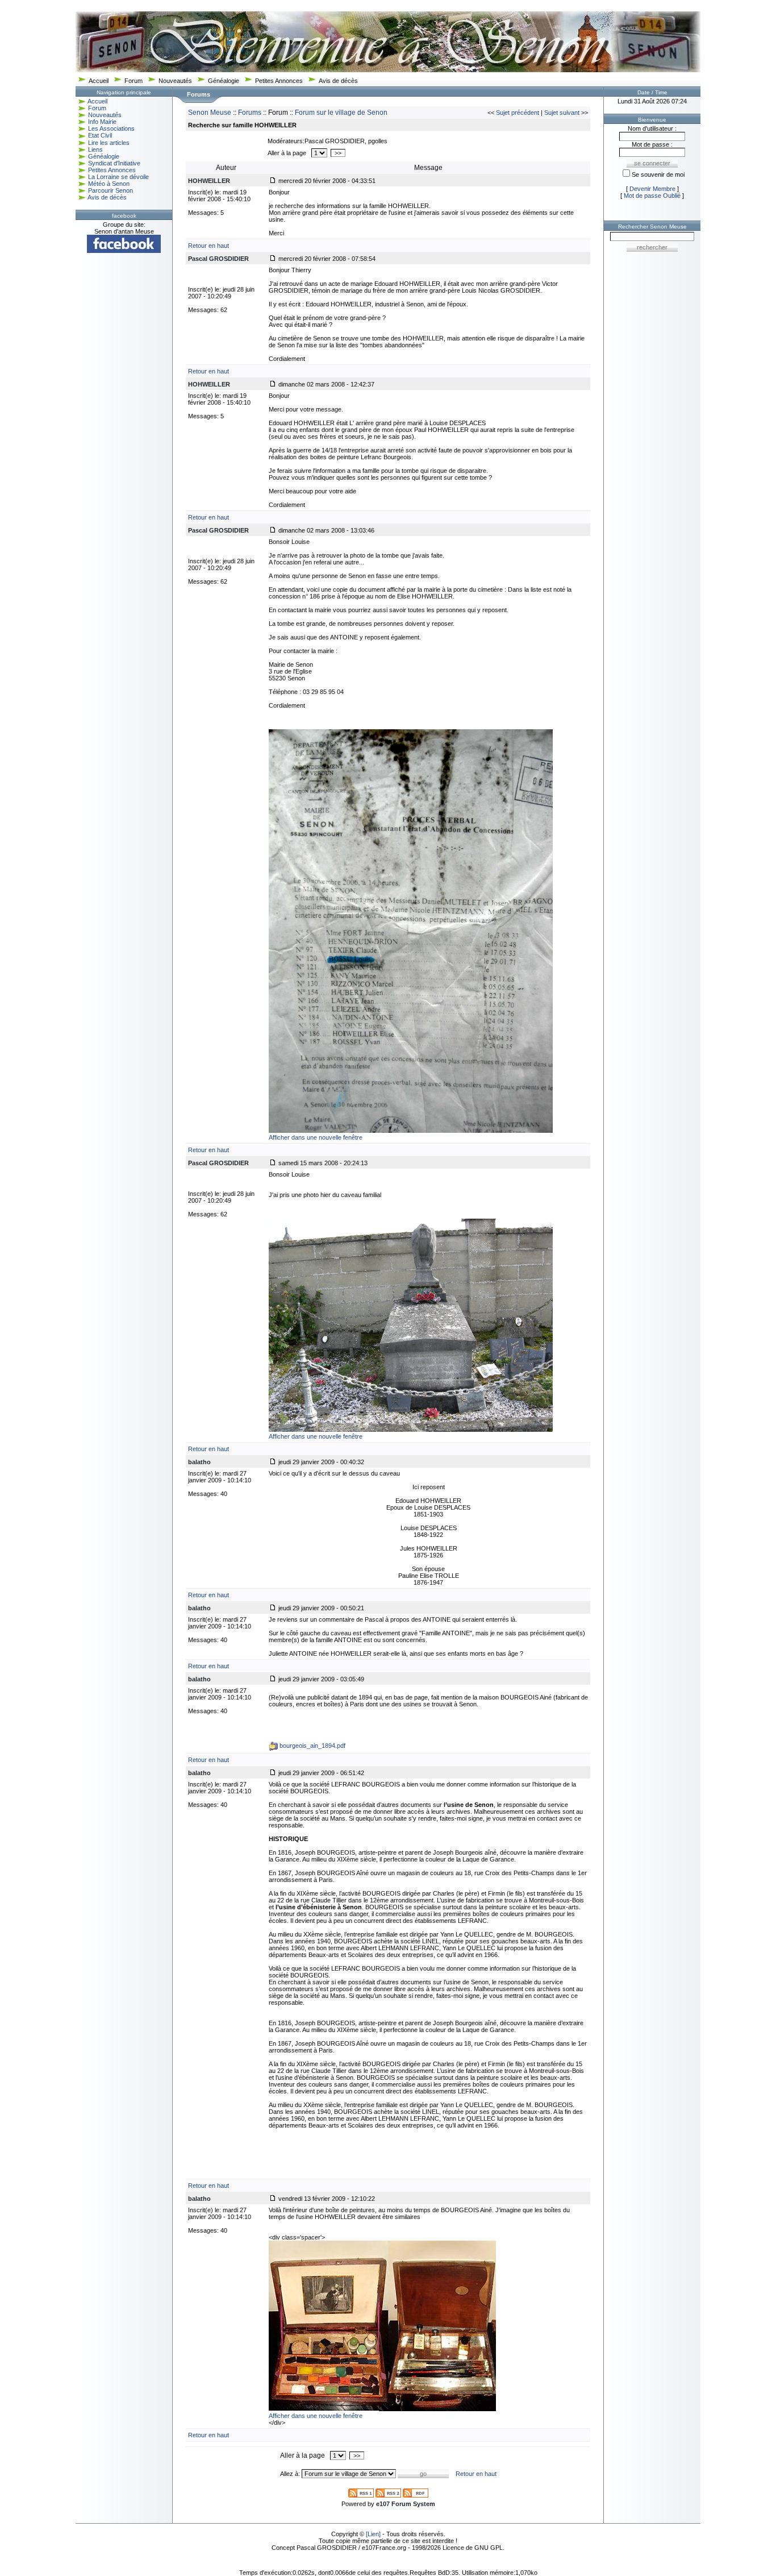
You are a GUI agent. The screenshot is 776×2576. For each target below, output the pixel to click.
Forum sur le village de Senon (341, 113)
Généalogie (224, 81)
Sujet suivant (562, 113)
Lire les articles (109, 143)
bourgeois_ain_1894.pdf (312, 1746)
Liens (95, 149)
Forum (133, 81)
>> (338, 153)
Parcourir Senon (110, 190)
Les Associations (111, 128)
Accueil (99, 81)
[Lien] (373, 2534)
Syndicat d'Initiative (114, 163)
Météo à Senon (109, 184)
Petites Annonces (279, 81)
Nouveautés (175, 81)
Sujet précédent (518, 113)
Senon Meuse (210, 113)
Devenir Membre (652, 189)
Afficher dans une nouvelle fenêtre (316, 1137)
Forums (250, 113)
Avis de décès (338, 81)
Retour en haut (208, 246)
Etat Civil (100, 135)
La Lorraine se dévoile (118, 177)
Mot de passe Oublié (652, 196)
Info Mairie (102, 122)
